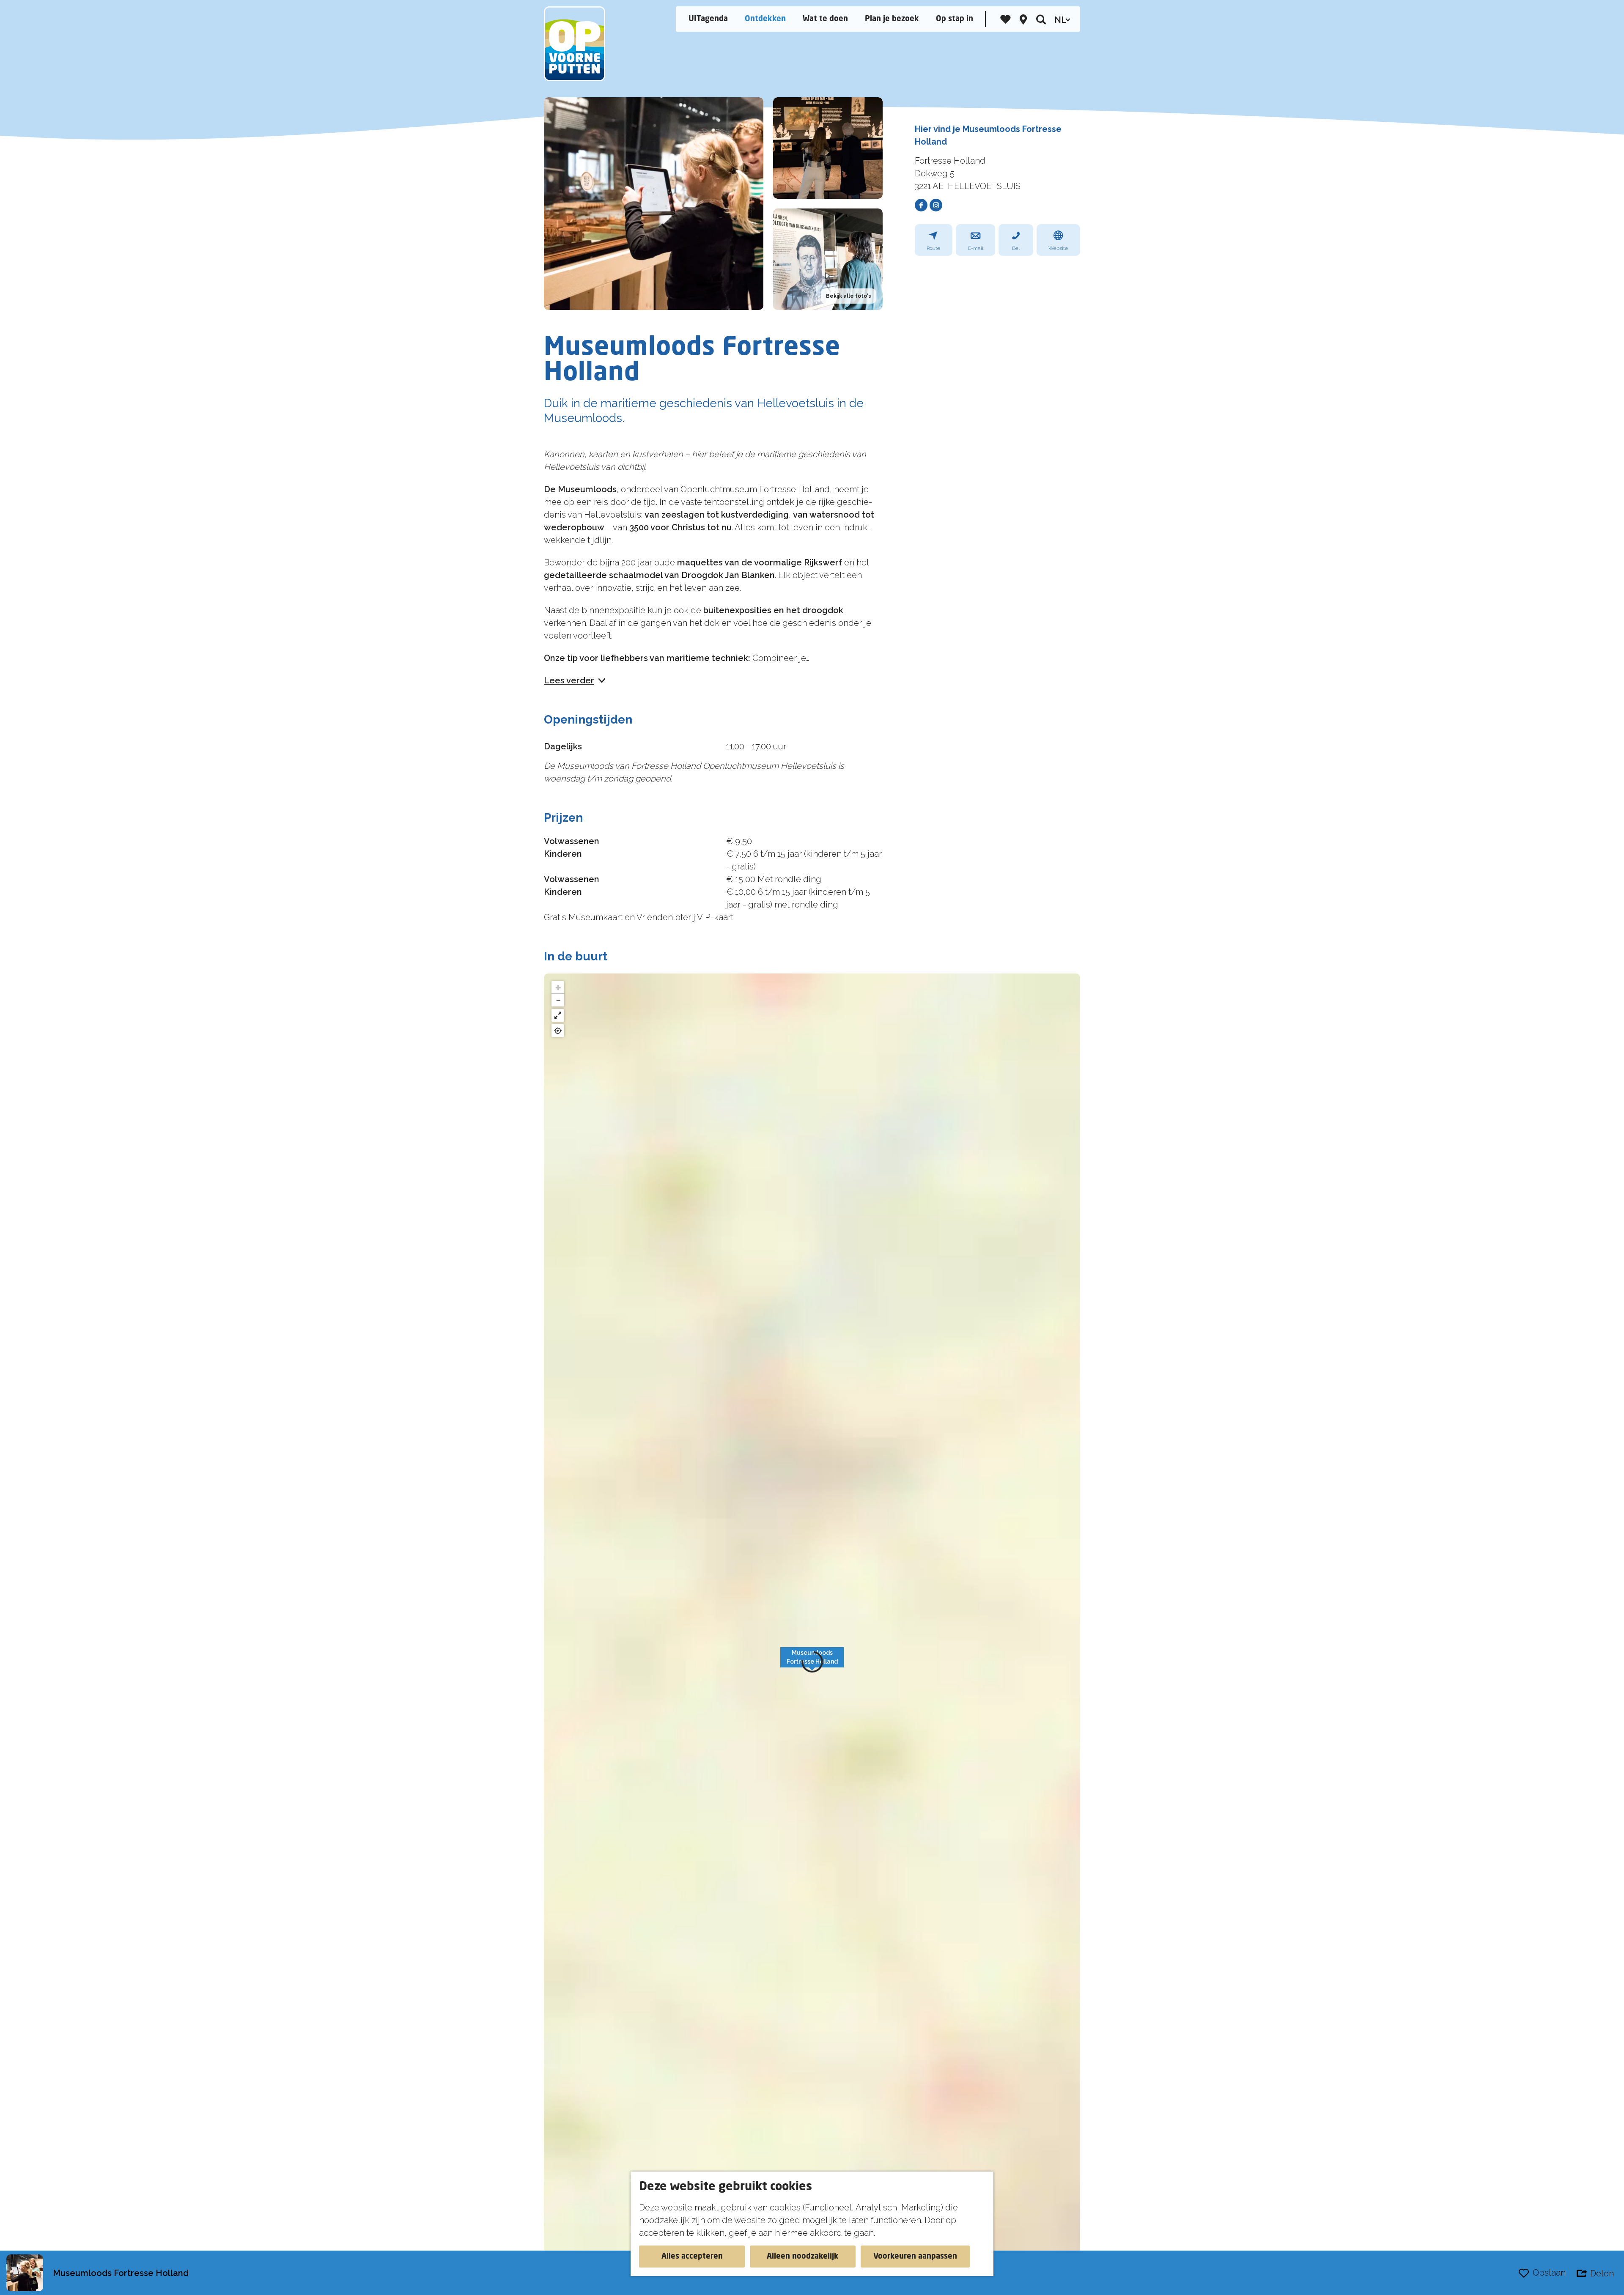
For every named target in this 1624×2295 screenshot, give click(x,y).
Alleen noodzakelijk (803, 2257)
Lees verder (569, 680)
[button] (812, 1662)
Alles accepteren (692, 2257)
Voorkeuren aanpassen (915, 2257)
